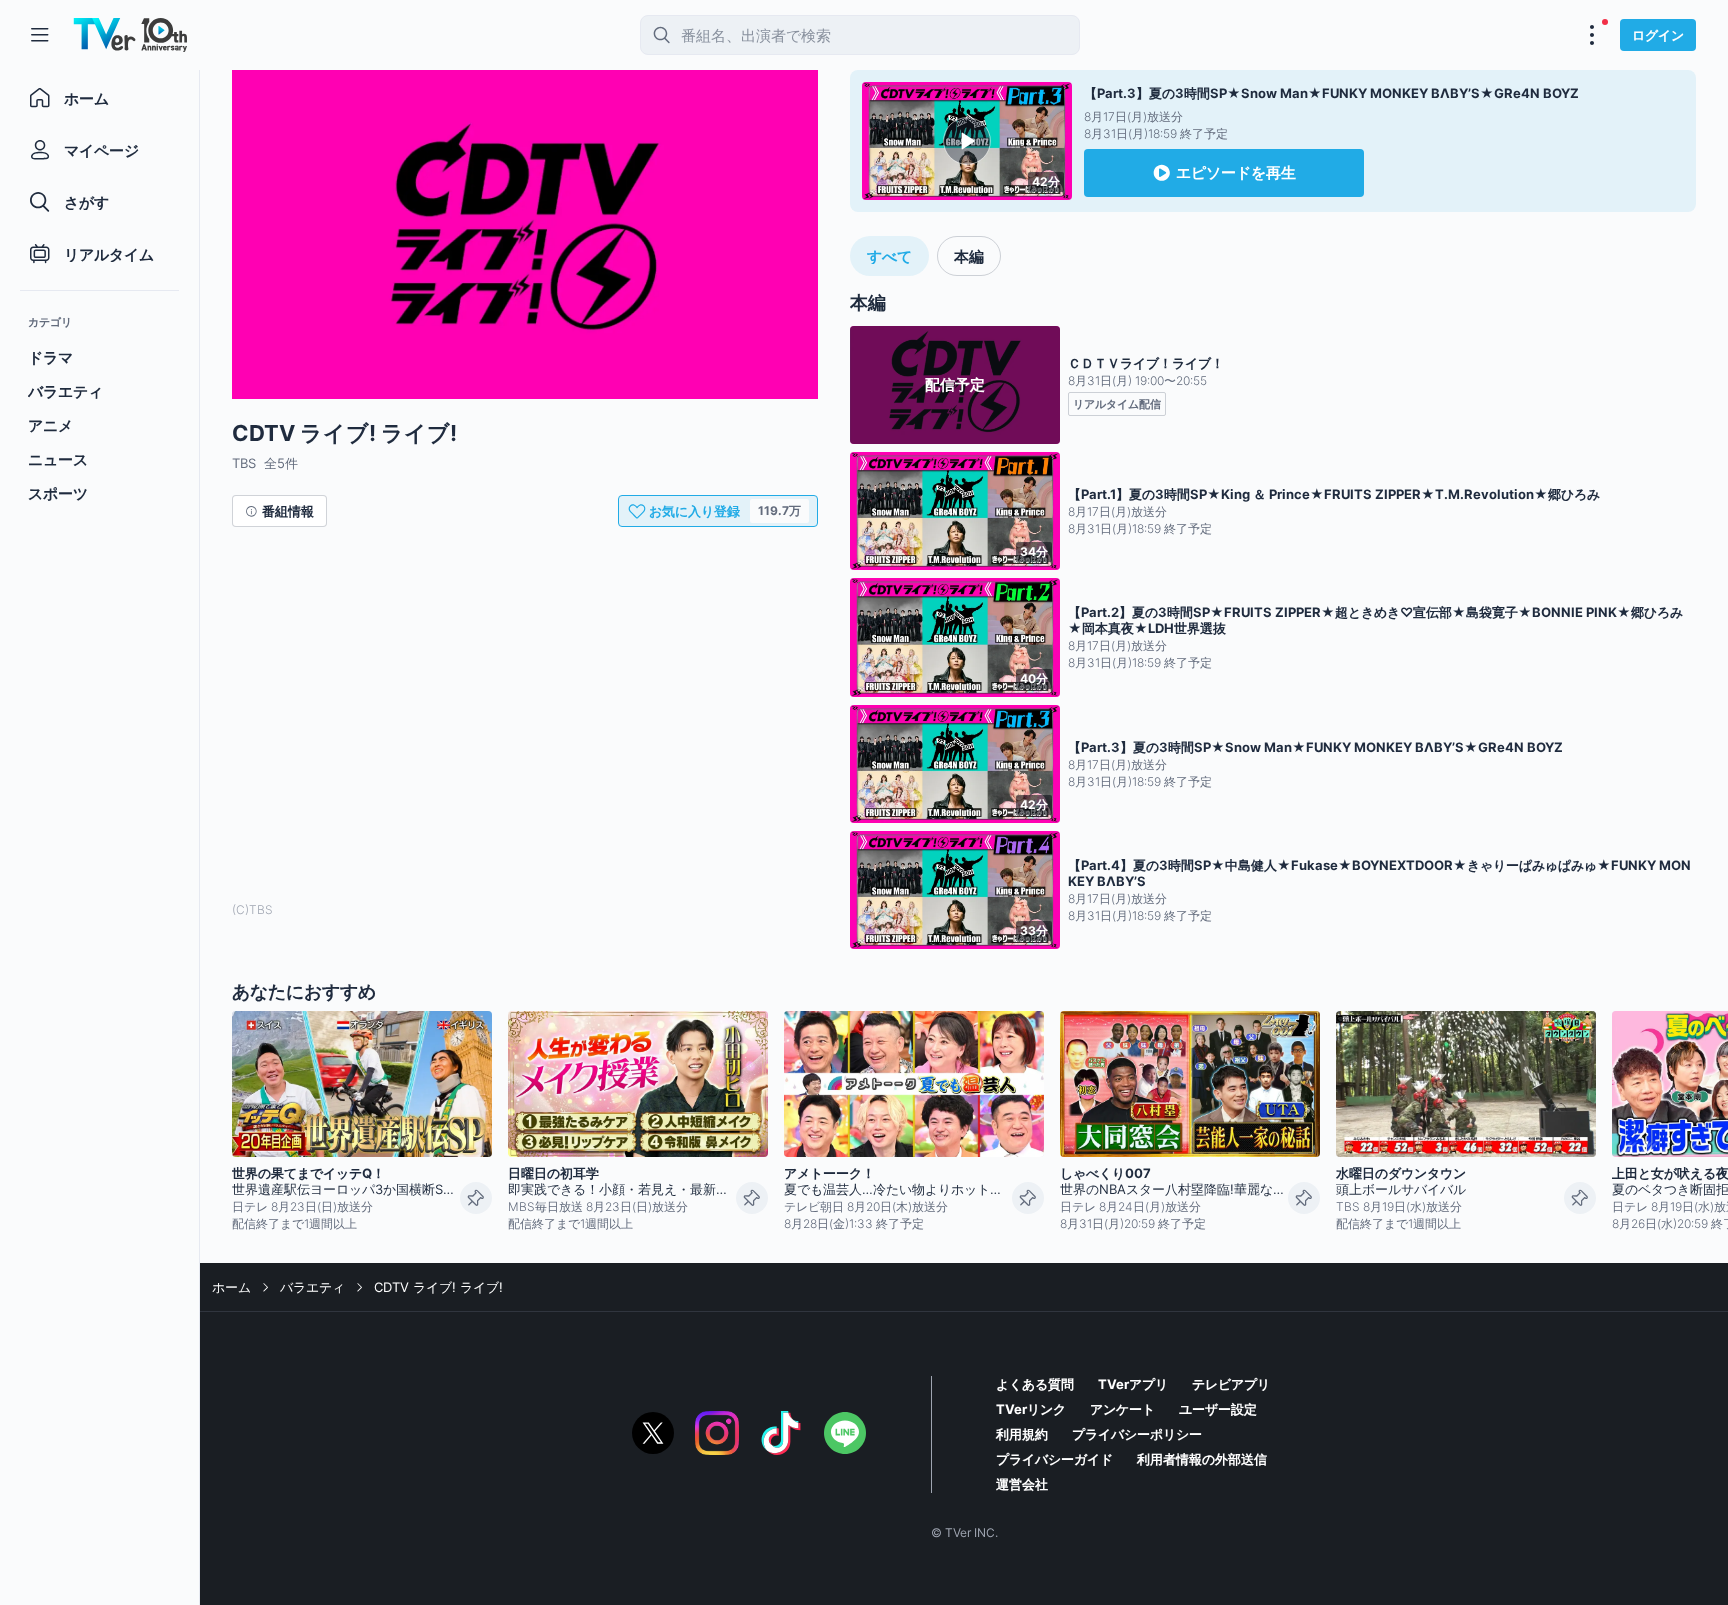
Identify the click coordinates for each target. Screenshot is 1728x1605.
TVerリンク (1031, 1409)
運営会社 (1022, 1484)
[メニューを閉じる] (40, 35)
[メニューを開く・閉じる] (1592, 35)
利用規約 (1022, 1434)
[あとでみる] (476, 1198)
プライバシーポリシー (1137, 1434)
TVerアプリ (1133, 1384)
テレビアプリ (1231, 1384)
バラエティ (312, 1287)
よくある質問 (1035, 1384)
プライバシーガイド (1054, 1459)
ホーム (231, 1287)
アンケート (1122, 1409)
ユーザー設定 (1218, 1409)
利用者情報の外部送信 (1202, 1459)
